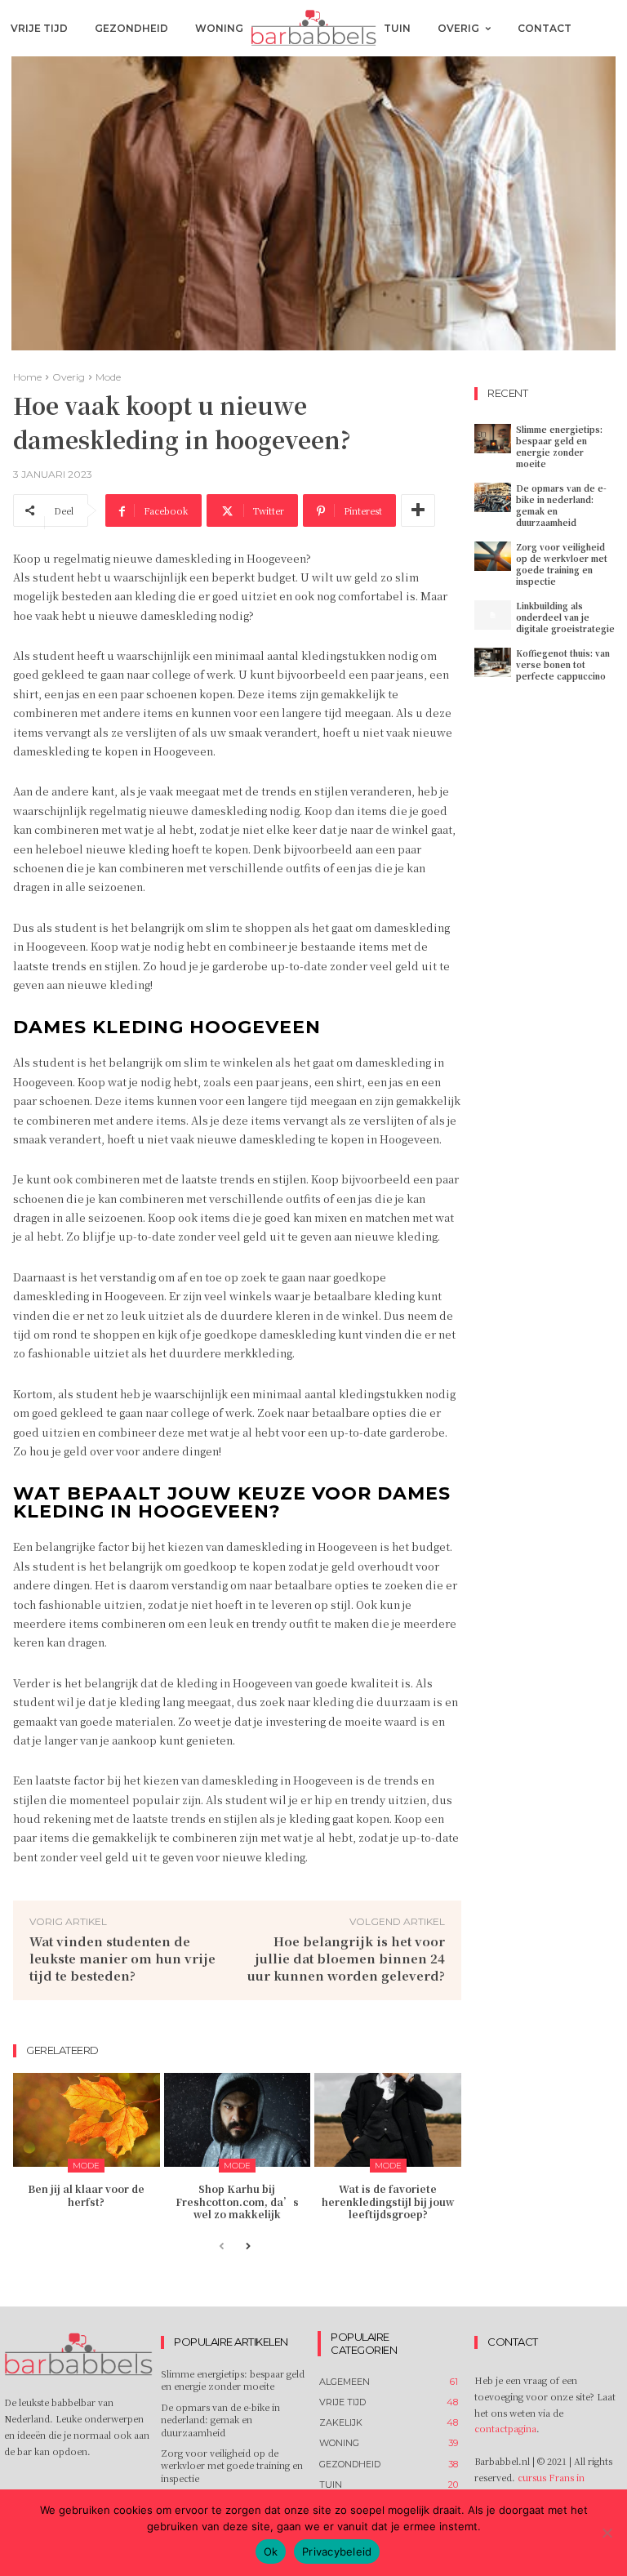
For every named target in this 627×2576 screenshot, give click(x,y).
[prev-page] (222, 2247)
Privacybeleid (337, 2551)
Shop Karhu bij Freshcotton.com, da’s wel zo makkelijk (237, 2201)
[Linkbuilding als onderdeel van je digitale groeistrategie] (493, 615)
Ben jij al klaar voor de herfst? (86, 2195)
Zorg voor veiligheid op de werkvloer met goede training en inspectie (562, 564)
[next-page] (248, 2247)
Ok (271, 2551)
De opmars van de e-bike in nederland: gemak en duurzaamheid (561, 505)
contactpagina (505, 2428)
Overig (69, 377)
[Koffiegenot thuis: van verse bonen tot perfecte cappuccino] (493, 662)
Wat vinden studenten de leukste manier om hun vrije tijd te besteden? (122, 1958)
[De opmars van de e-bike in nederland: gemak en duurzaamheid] (493, 497)
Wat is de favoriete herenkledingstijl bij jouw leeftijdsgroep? (388, 2201)
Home (27, 377)
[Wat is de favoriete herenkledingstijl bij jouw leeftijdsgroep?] (388, 2120)
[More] (418, 510)
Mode (108, 377)
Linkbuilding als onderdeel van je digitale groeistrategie (565, 617)
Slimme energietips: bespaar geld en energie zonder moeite (559, 446)
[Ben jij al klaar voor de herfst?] (87, 2120)
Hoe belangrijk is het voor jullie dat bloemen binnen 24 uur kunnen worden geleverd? (346, 1958)
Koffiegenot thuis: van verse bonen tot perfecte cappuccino (563, 664)
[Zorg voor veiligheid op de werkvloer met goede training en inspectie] (493, 556)
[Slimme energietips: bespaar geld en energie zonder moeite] (493, 439)
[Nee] (607, 2533)
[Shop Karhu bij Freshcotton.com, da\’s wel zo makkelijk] (238, 2120)
